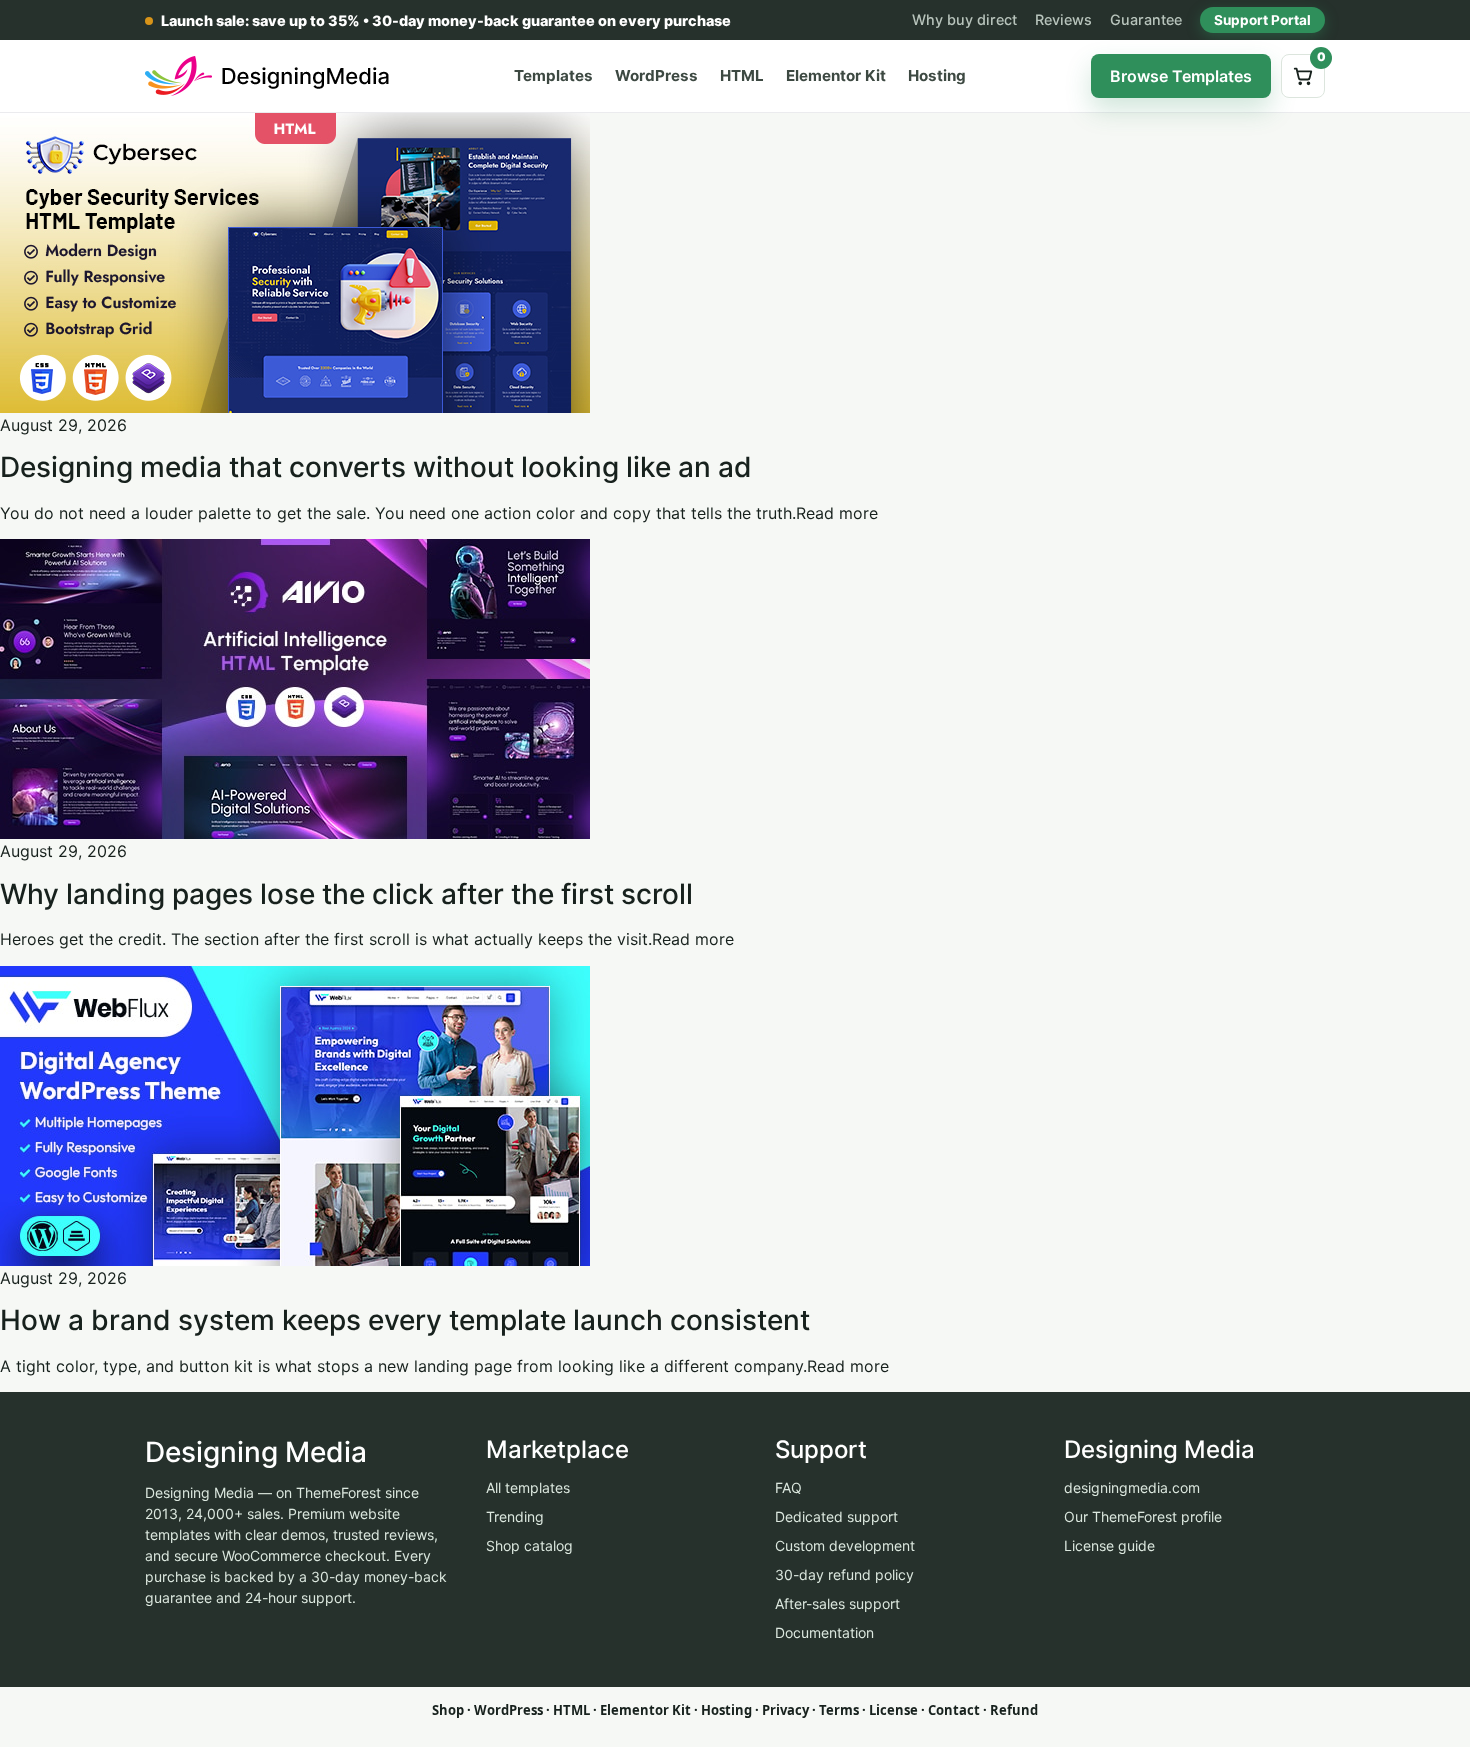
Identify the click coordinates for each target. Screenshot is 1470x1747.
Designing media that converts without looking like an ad (376, 467)
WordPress (656, 75)
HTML (742, 75)
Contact (954, 1710)
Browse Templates (1181, 76)
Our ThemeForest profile (1143, 1516)
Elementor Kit (836, 75)
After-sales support (837, 1603)
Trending (515, 1516)
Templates (553, 75)
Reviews (1063, 19)
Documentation (824, 1632)
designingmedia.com (1132, 1487)
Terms (839, 1710)
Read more (837, 513)
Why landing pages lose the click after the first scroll (346, 894)
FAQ (788, 1487)
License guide (1109, 1545)
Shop (448, 1710)
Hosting (937, 75)
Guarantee (1146, 19)
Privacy (785, 1710)
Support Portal (1262, 20)
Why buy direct (964, 19)
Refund (1014, 1710)
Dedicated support (836, 1516)
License (893, 1710)
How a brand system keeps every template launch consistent (405, 1320)
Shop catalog (529, 1545)
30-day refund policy (844, 1574)
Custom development (845, 1545)
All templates (528, 1487)
